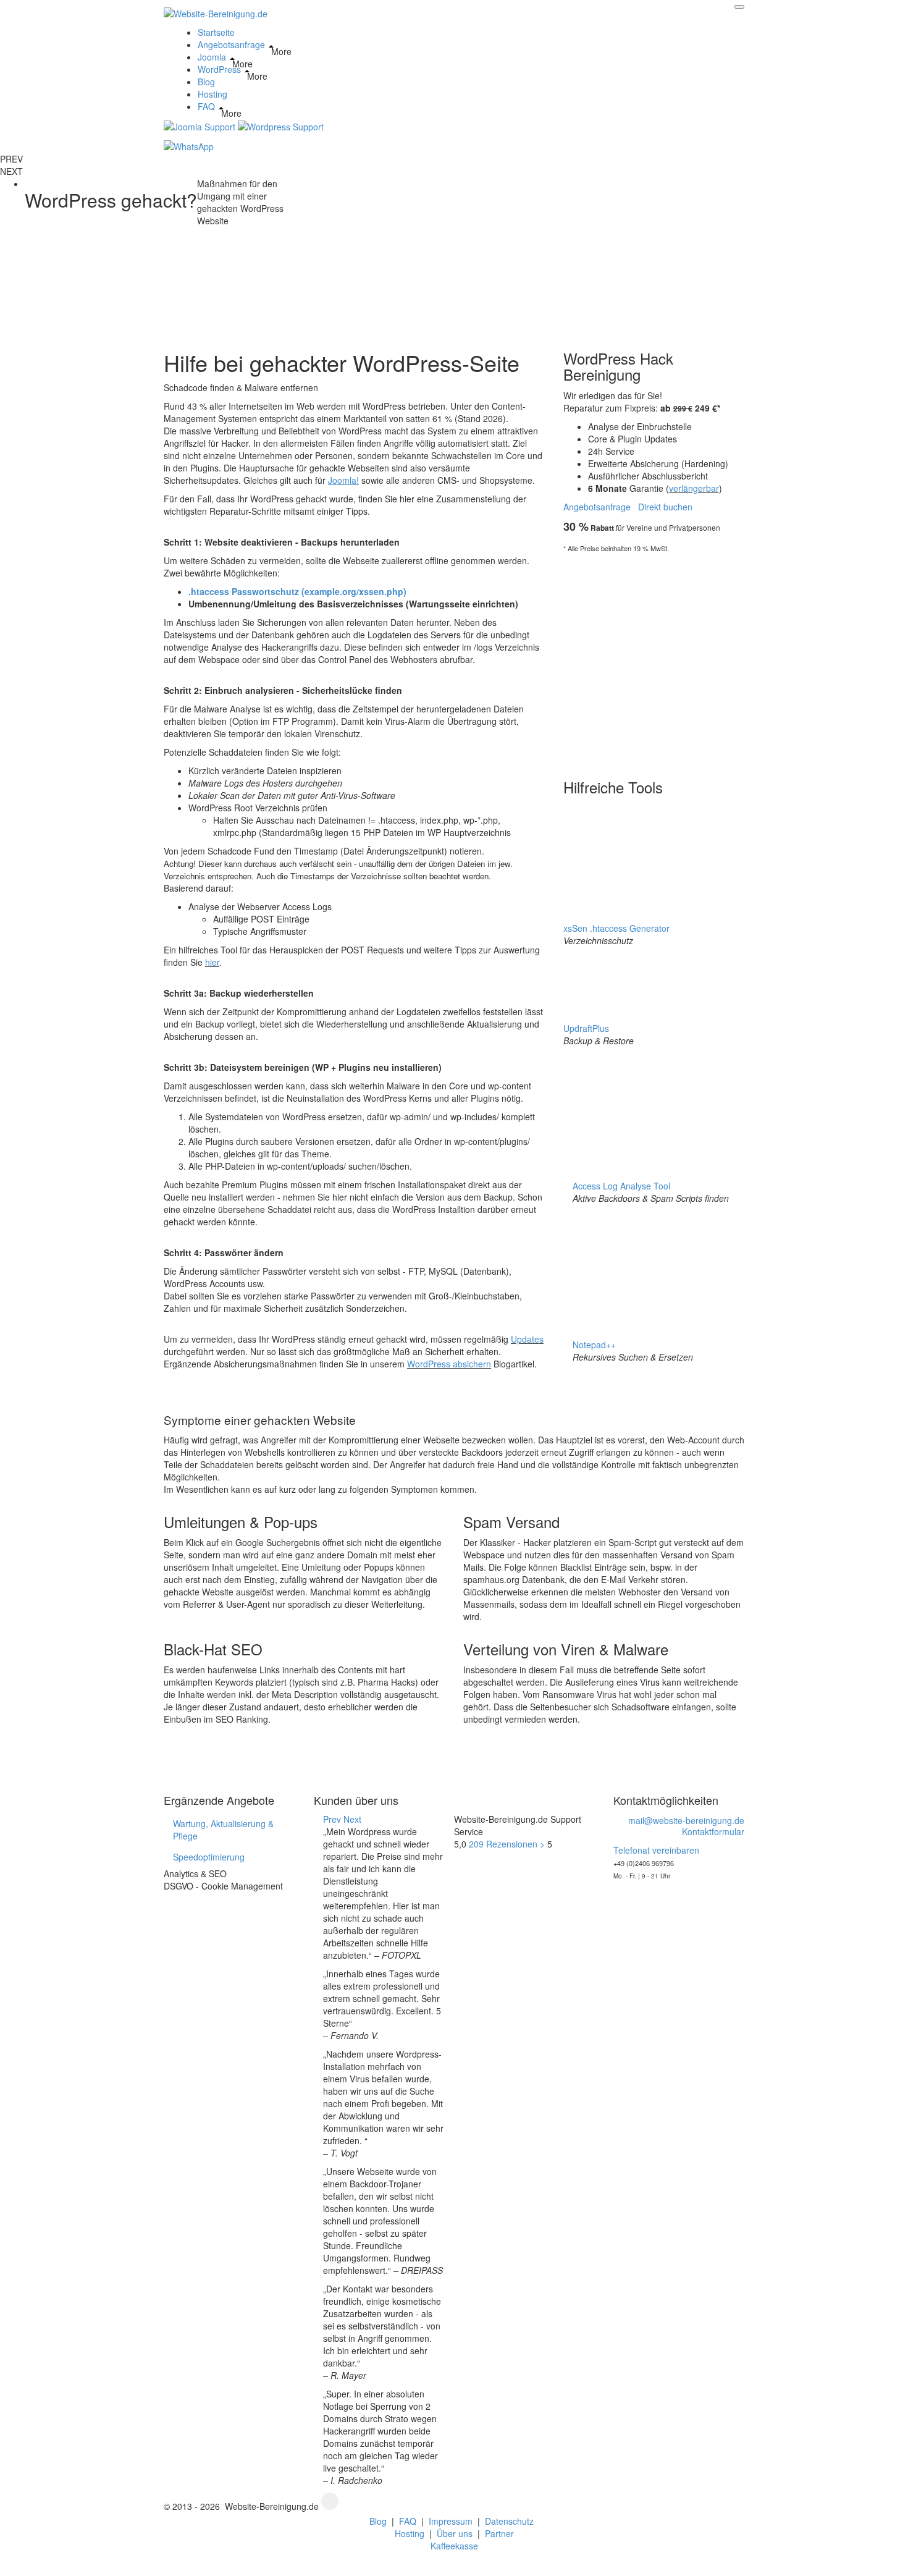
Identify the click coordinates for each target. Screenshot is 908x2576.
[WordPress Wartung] (281, 125)
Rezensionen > (508, 1844)
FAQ (206, 106)
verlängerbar (694, 488)
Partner (499, 2533)
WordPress (219, 69)
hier (212, 962)
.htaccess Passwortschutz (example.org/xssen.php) (297, 591)
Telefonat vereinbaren (656, 1850)
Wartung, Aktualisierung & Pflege (223, 1830)
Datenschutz (509, 2521)
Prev (332, 1819)
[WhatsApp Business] (189, 145)
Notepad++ (594, 1345)
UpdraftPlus (586, 1028)
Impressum (451, 2521)
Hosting (212, 94)
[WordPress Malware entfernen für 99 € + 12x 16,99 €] (665, 662)
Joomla (212, 57)
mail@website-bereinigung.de (686, 1820)
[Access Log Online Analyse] (651, 1112)
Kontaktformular (713, 1831)
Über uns (455, 2533)
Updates (527, 1339)
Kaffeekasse (454, 2546)
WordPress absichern (449, 1364)
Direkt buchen (665, 507)
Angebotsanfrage (231, 44)
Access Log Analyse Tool (621, 1186)
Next (352, 1819)
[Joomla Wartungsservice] (200, 125)
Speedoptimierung (209, 1857)
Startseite (216, 32)
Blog (206, 82)
